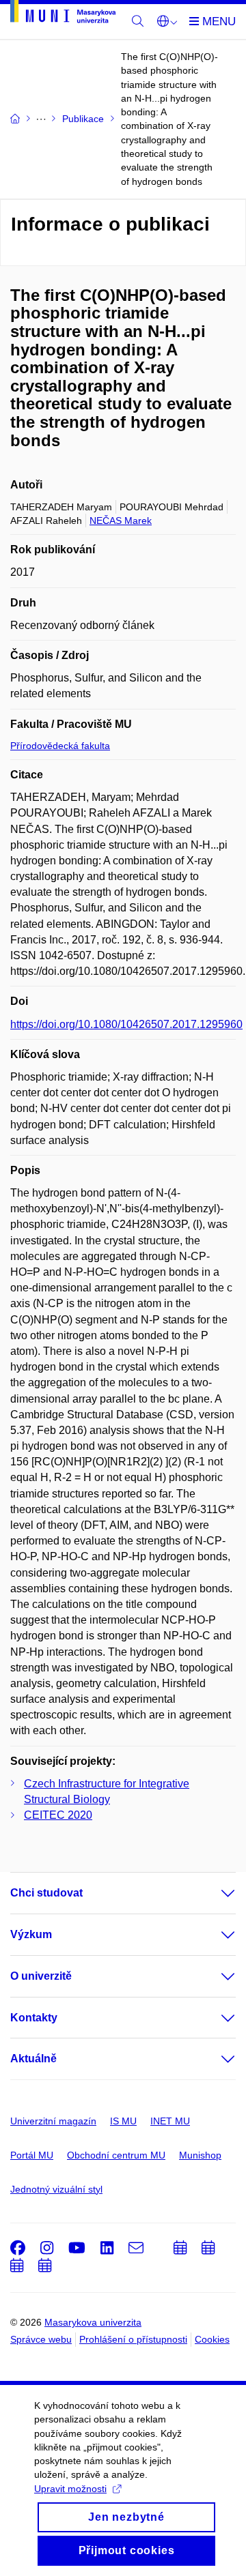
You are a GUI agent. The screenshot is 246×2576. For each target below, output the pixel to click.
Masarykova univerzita (93, 2322)
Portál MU (32, 2155)
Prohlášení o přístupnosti (133, 2339)
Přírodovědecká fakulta (60, 746)
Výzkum (31, 1934)
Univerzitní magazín (53, 2121)
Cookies (212, 2339)
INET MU (170, 2121)
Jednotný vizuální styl (56, 2189)
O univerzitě (41, 1976)
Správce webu (41, 2339)
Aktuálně (33, 2059)
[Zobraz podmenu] (215, 1893)
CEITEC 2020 (58, 1815)
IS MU (123, 2121)
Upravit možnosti (70, 2489)
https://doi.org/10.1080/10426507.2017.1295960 (126, 1024)
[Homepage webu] (63, 14)
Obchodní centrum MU (116, 2155)
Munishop (200, 2155)
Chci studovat (46, 1893)
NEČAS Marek (121, 521)
